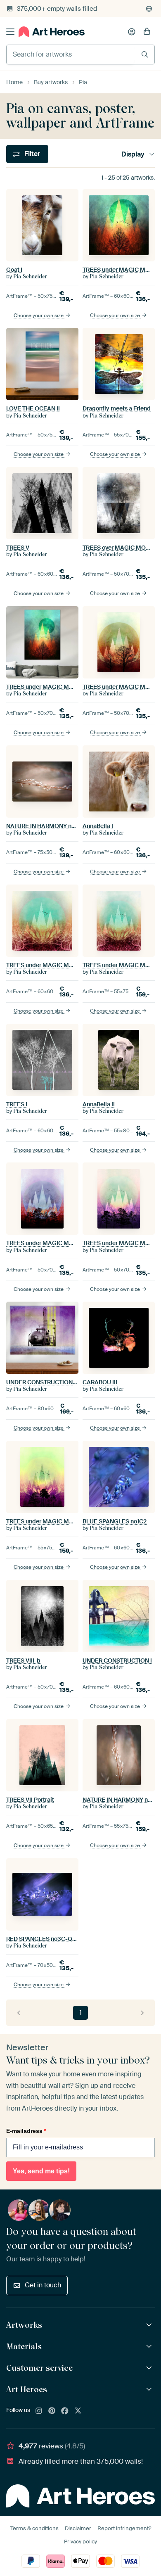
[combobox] (70, 55)
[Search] (145, 54)
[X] (78, 2411)
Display (133, 154)
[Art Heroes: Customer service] (150, 2368)
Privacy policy (80, 2542)
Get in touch (43, 2285)
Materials (24, 2346)
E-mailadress (26, 2131)
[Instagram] (39, 2411)
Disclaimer (78, 2528)
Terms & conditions (34, 2528)
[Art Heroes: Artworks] (150, 2325)
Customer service (39, 2368)
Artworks (24, 2325)
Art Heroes (27, 2389)
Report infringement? (124, 2528)
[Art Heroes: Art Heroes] (150, 2390)
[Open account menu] (132, 32)
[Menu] (10, 32)
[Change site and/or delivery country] (149, 9)
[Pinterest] (52, 2411)
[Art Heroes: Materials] (150, 2347)
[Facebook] (65, 2411)
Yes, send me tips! (41, 2171)
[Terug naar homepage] (52, 32)
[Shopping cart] (147, 32)
